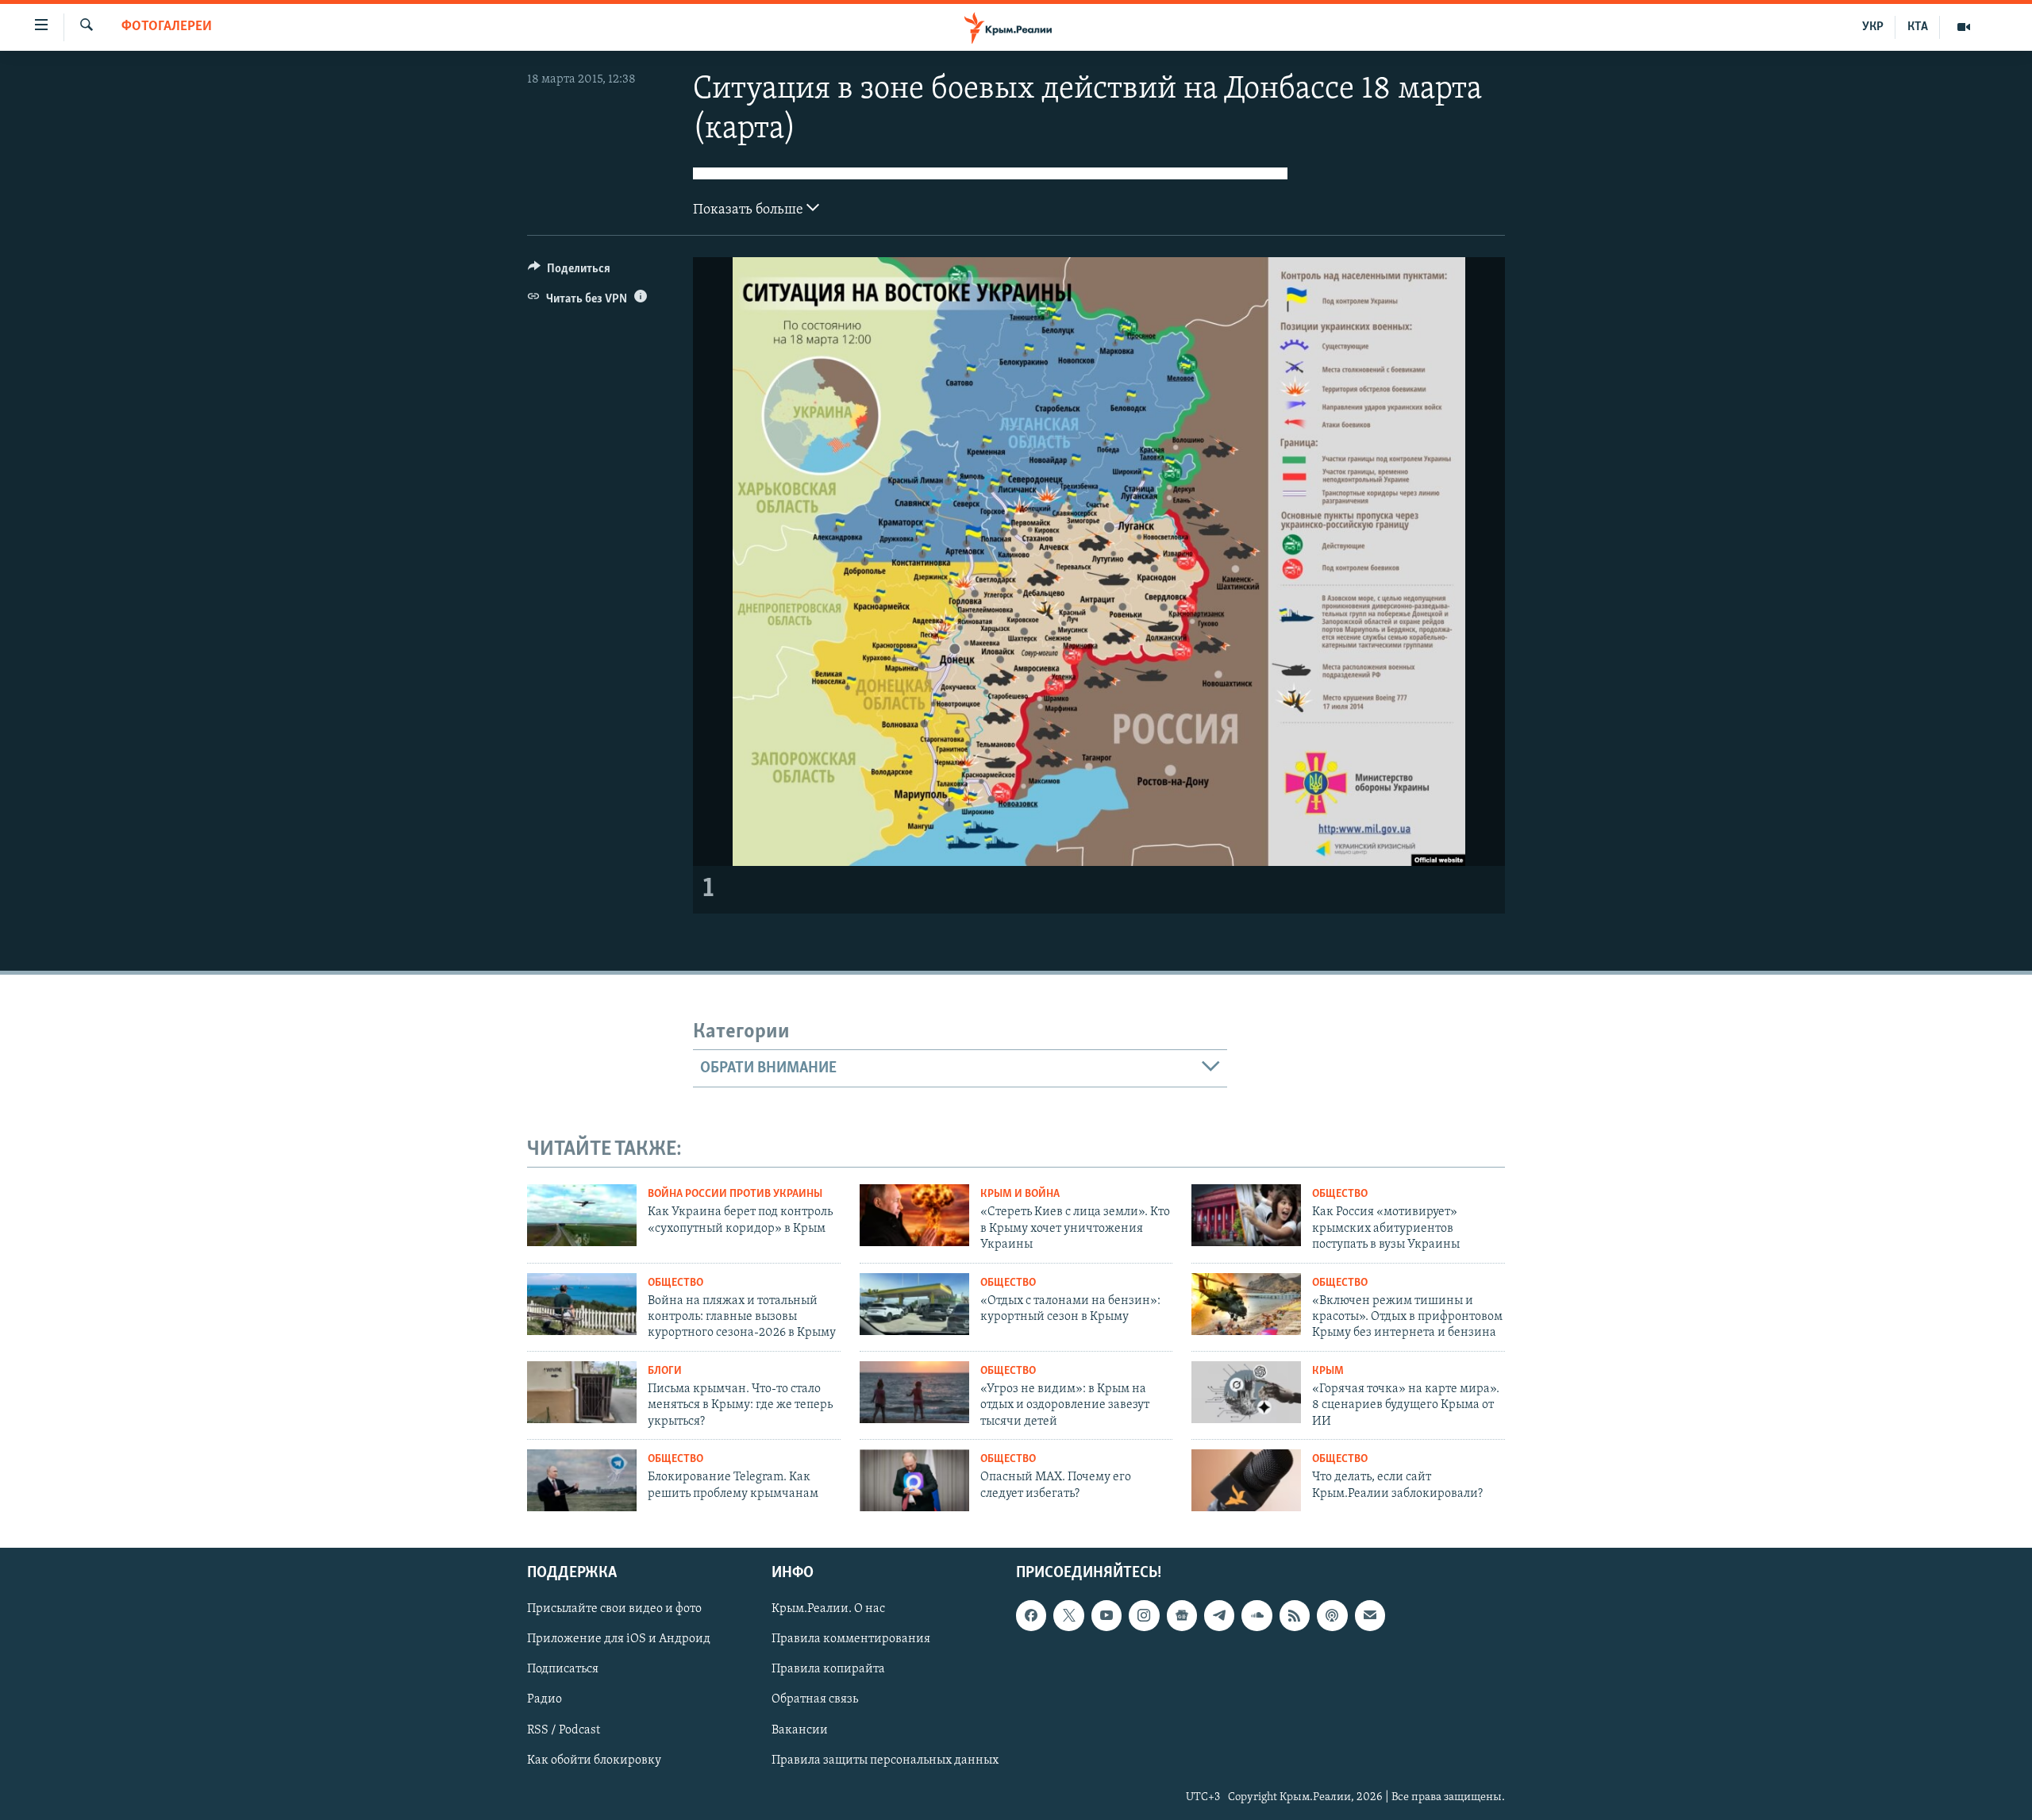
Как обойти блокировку (594, 1760)
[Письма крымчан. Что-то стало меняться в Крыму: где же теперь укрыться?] (582, 1392)
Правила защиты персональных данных (885, 1760)
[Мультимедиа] (1964, 27)
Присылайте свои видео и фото (614, 1609)
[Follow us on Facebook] (1031, 1615)
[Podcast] (1332, 1615)
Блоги (665, 1371)
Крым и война (1020, 1194)
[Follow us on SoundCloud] (1257, 1615)
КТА (1918, 27)
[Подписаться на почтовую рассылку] (1370, 1615)
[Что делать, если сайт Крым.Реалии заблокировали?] (1246, 1480)
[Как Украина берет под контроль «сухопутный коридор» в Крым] (582, 1215)
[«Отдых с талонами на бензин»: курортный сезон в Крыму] (914, 1304)
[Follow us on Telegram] (1219, 1615)
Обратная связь (815, 1699)
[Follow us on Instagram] (1144, 1615)
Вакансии (800, 1730)
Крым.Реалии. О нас (828, 1609)
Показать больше (750, 210)
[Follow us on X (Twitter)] (1068, 1615)
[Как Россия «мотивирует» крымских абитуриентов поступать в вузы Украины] (1246, 1215)
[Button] (569, 272)
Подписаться (563, 1669)
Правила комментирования (851, 1639)
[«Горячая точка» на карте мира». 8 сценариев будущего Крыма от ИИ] (1246, 1392)
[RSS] (1295, 1615)
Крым (1328, 1371)
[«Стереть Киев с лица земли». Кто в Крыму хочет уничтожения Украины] (914, 1215)
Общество (1340, 1194)
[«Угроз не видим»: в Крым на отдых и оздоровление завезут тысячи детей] (914, 1392)
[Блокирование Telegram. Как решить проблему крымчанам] (582, 1480)
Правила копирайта (828, 1669)
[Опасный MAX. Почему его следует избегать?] (914, 1480)
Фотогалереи (167, 27)
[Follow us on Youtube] (1106, 1615)
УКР (1873, 27)
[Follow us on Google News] (1182, 1615)
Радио (545, 1699)
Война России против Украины (735, 1194)
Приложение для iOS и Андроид (619, 1639)
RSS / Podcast (564, 1730)
